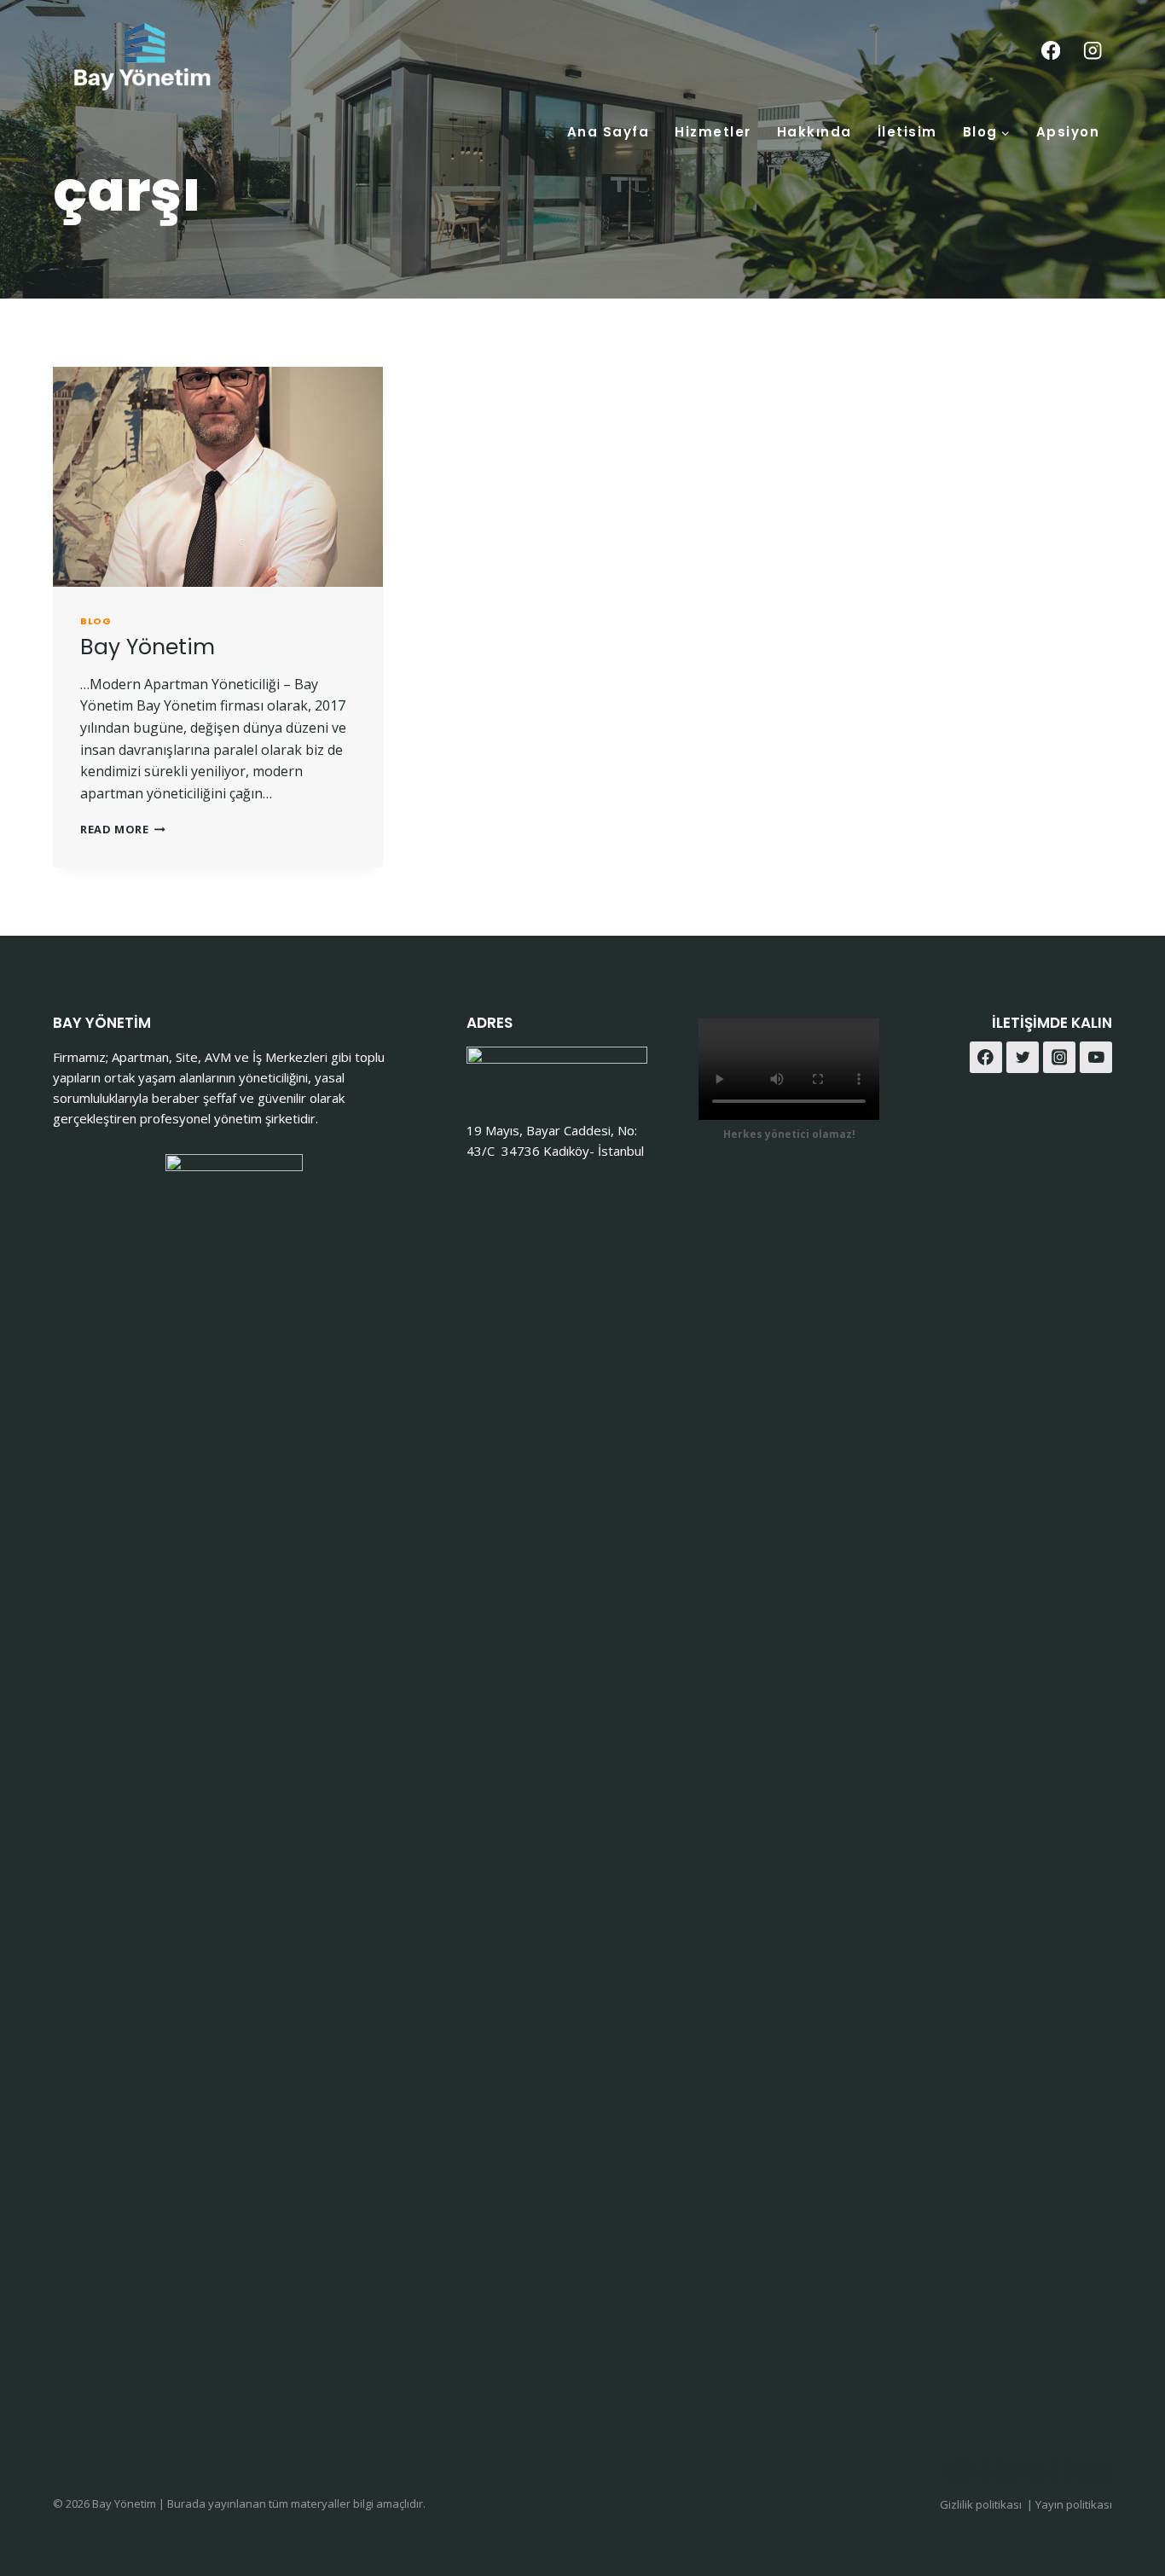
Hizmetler (713, 132)
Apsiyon (1068, 132)
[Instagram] (1093, 51)
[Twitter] (1023, 1058)
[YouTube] (1096, 1058)
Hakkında (814, 132)
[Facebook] (1050, 51)
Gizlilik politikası (982, 2504)
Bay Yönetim (148, 647)
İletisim (907, 132)
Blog (96, 621)
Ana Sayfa (609, 132)
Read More (123, 829)
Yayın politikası (1074, 2504)
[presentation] (218, 477)
